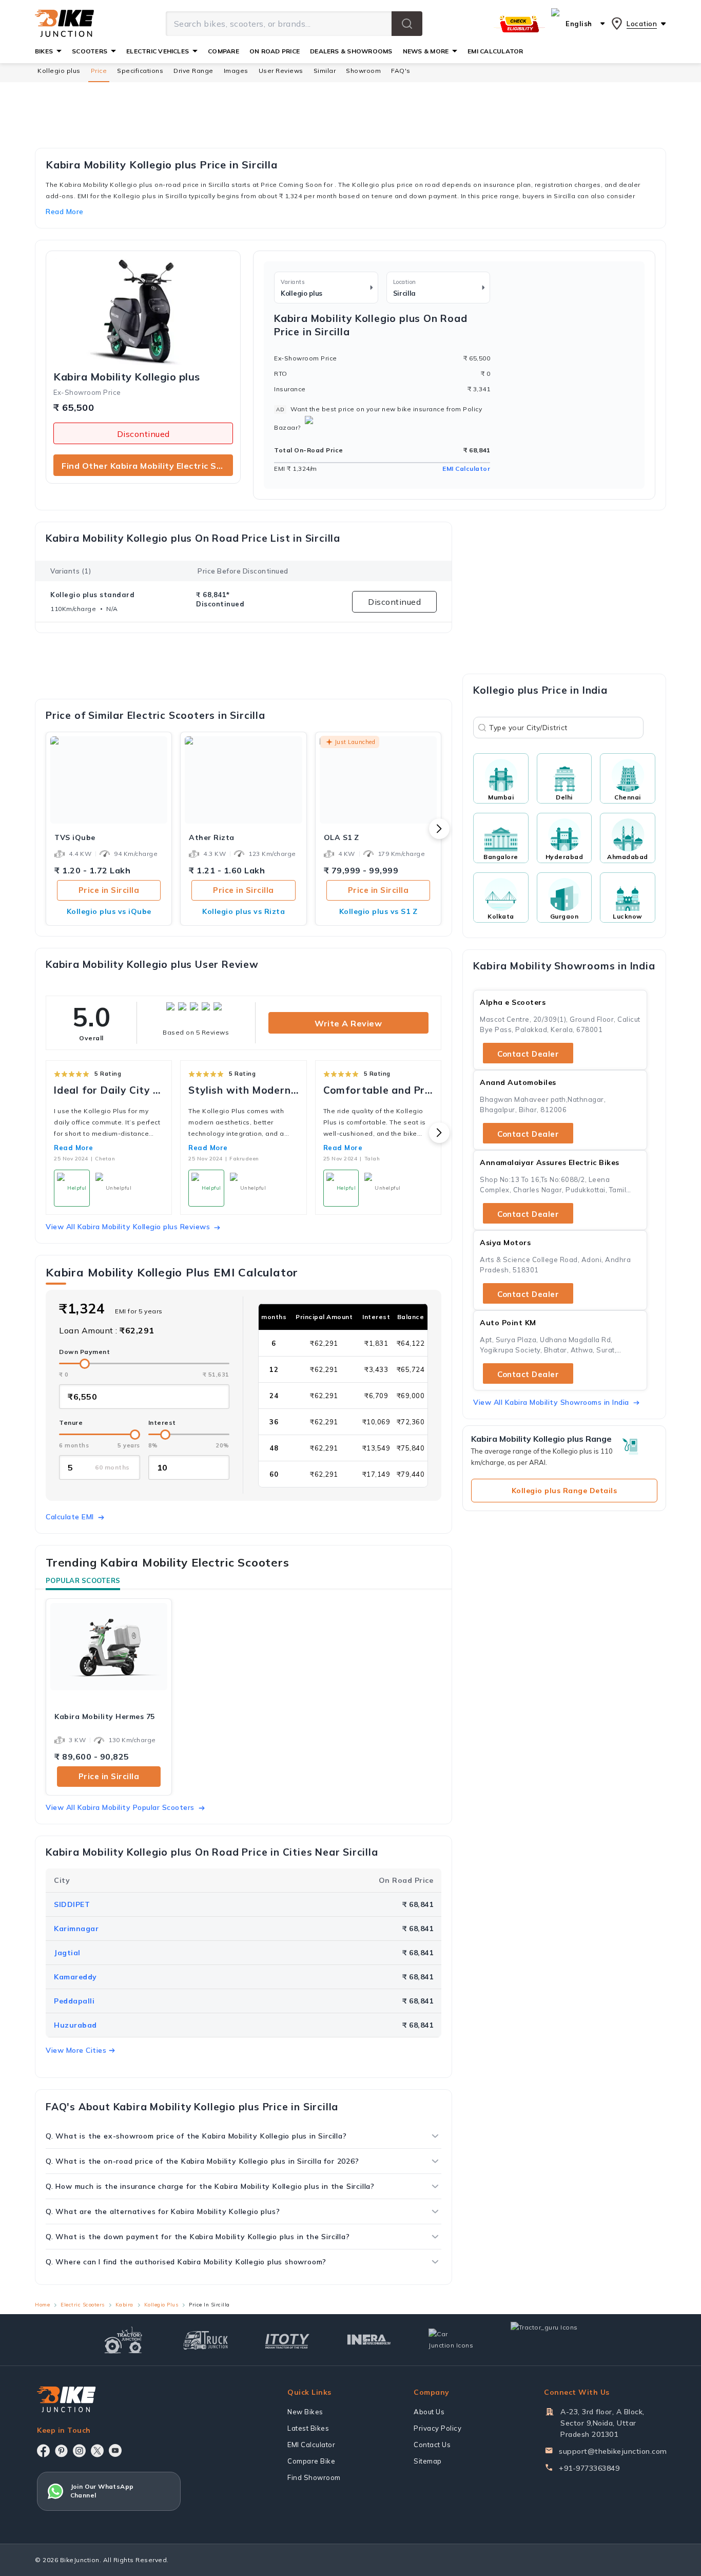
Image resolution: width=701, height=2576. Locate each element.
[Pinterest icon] (61, 2451)
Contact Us (432, 2445)
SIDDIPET (72, 1904)
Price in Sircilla (109, 890)
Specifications (140, 71)
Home (42, 2305)
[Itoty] (287, 2340)
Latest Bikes (308, 2428)
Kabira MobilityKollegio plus (127, 377)
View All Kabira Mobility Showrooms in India (551, 1402)
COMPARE (223, 51)
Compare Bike (311, 2461)
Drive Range (193, 71)
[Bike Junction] (64, 24)
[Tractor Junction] (123, 2340)
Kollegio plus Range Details (564, 1491)
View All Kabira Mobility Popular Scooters (120, 1807)
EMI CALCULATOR (495, 51)
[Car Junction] (451, 2340)
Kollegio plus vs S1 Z (378, 911)
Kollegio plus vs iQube (109, 911)
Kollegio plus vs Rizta (244, 911)
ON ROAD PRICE (275, 51)
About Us (429, 2412)
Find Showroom (314, 2477)
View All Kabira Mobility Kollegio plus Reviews (128, 1227)
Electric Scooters (83, 2305)
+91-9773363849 (589, 2468)
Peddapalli (74, 2001)
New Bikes (305, 2412)
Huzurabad (75, 2025)
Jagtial (67, 1953)
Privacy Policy (437, 2428)
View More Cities (76, 2050)
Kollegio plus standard (92, 595)
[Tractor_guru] (555, 2340)
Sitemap (428, 2461)
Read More (74, 1148)
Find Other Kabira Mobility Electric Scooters (147, 466)
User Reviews (281, 71)
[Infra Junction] (369, 2340)
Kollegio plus (59, 71)
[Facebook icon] (43, 2451)
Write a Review (348, 1023)
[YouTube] (115, 2450)
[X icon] (97, 2451)
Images (236, 71)
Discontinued (143, 434)
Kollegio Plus (161, 2305)
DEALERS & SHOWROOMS (351, 51)
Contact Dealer (528, 1054)
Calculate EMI (70, 1517)
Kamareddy (75, 1977)
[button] (407, 24)
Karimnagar (76, 1929)
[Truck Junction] (206, 2340)
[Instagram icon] (79, 2451)
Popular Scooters (83, 1580)
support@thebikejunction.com (613, 2451)
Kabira (124, 2305)
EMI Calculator (466, 469)
